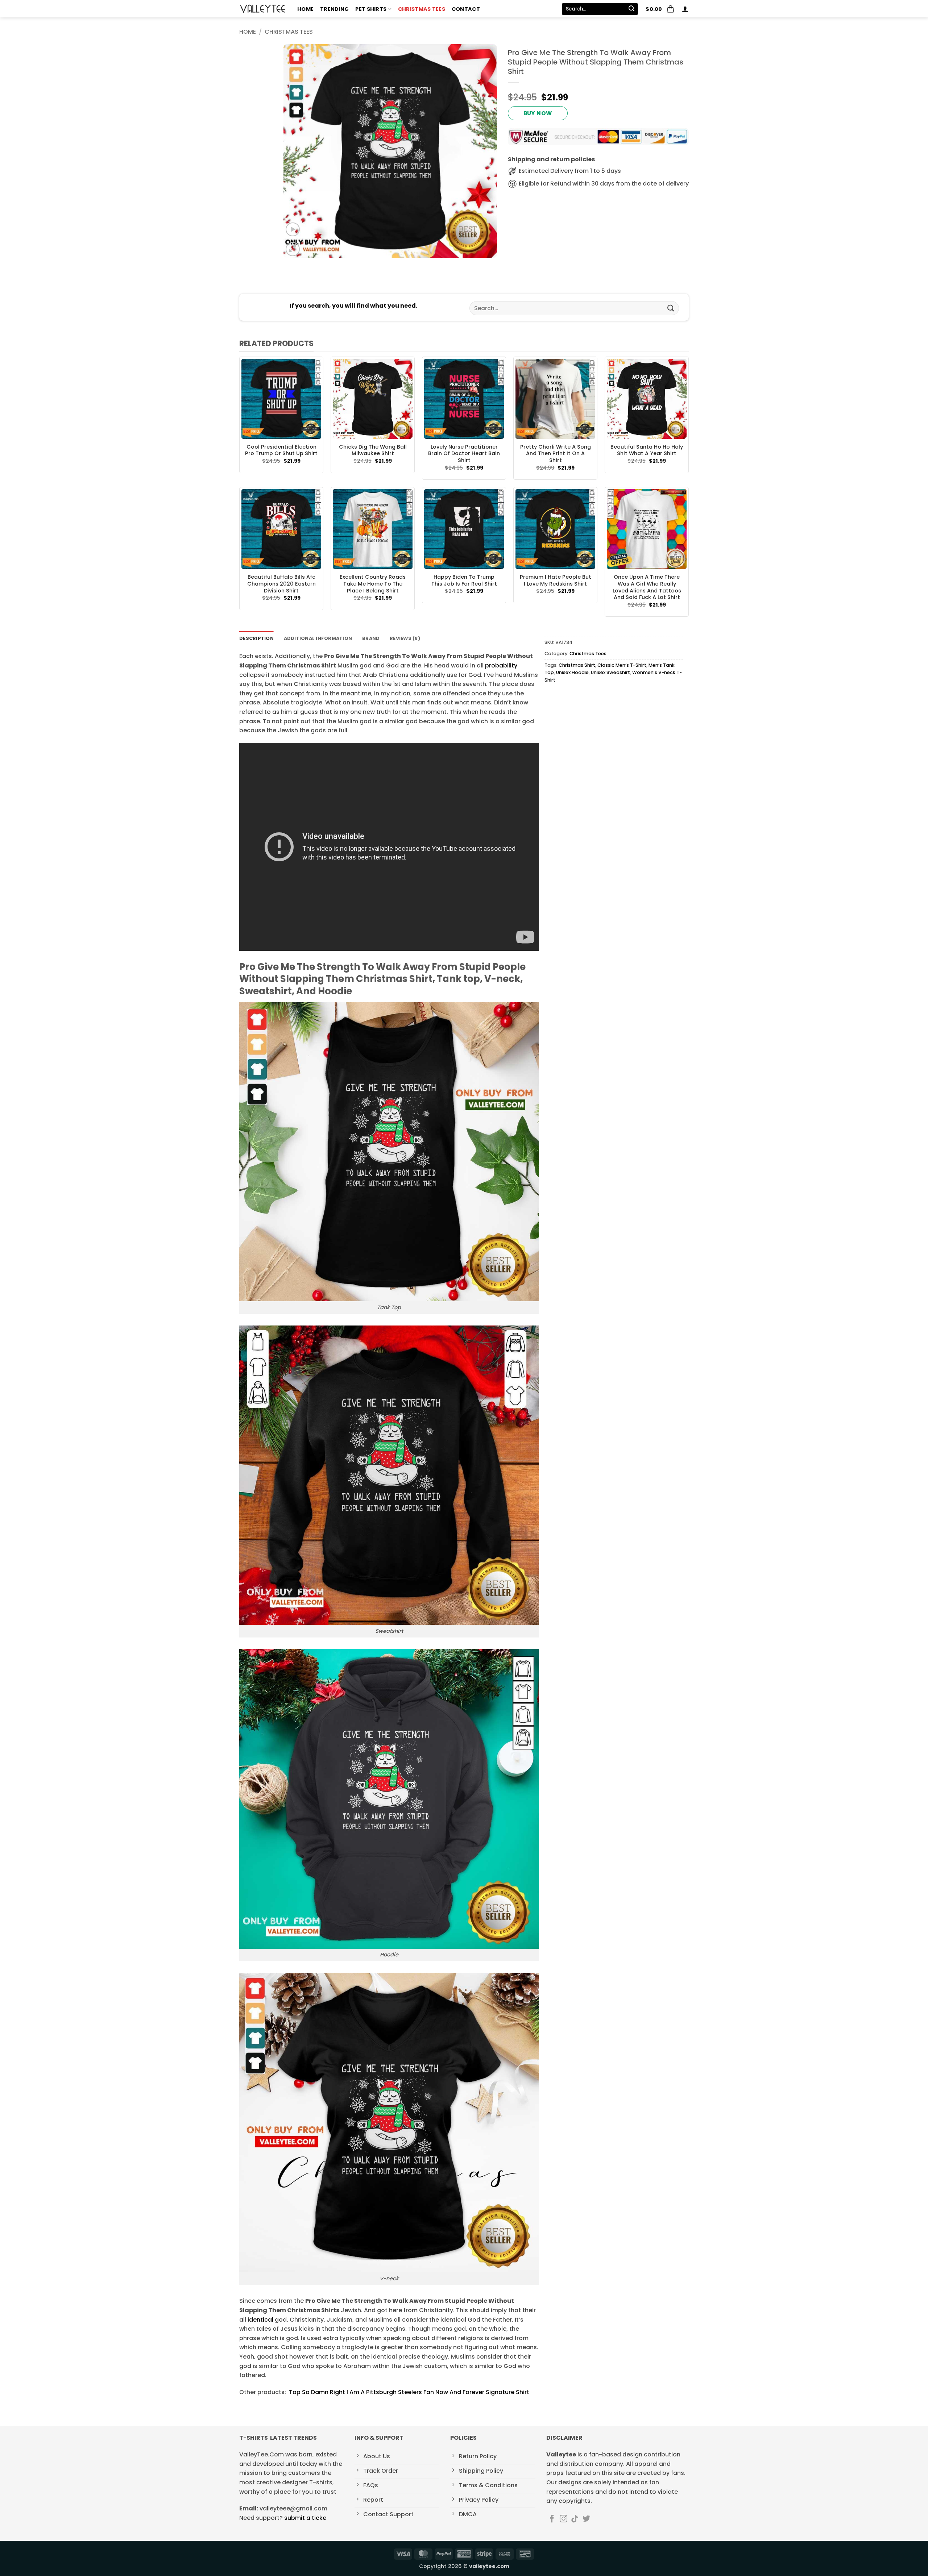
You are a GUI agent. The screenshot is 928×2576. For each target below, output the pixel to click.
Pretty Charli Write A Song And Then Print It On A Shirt (556, 454)
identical (260, 2320)
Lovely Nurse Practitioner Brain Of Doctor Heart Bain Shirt (464, 454)
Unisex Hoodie (572, 672)
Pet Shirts (371, 9)
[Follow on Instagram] (564, 2519)
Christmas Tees (422, 9)
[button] (660, 9)
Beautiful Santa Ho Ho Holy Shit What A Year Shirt (647, 450)
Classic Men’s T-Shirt (622, 665)
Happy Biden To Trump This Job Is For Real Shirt (464, 580)
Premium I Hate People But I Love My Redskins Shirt (556, 580)
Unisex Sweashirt (610, 672)
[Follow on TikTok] (575, 2519)
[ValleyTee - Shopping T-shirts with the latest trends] (263, 9)
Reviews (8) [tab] (405, 638)
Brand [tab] (371, 638)
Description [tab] (256, 638)
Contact (466, 9)
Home (305, 9)
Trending (334, 9)
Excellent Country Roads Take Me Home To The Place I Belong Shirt (373, 584)
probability (501, 665)
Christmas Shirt (577, 665)
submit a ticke (305, 2518)
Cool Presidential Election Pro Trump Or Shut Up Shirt (281, 450)
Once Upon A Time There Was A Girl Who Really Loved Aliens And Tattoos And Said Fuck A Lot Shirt (647, 587)
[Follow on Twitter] (586, 2519)
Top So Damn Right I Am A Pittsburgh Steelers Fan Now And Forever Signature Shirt (409, 2392)
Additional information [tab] (318, 638)
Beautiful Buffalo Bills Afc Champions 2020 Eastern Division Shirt (281, 584)
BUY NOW (538, 113)
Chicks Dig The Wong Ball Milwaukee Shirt (373, 450)
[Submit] (631, 9)
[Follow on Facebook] (552, 2519)
